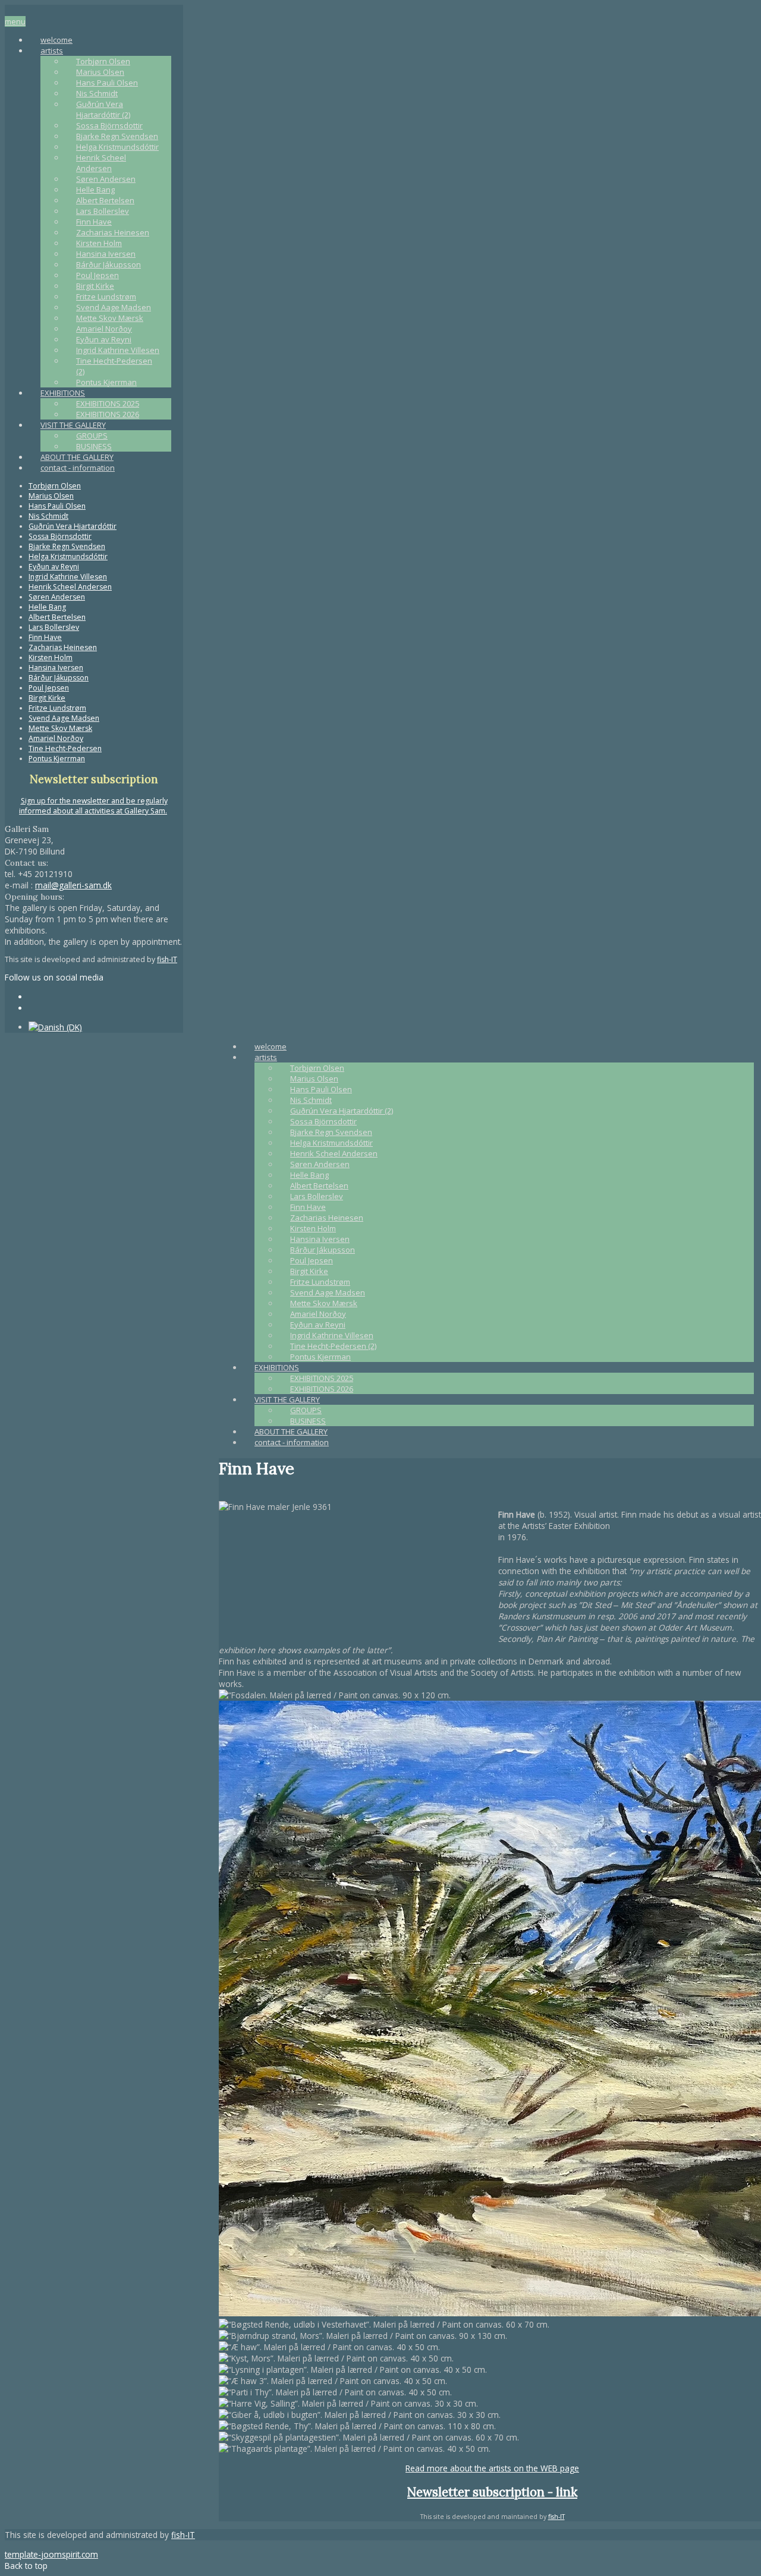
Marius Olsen (100, 72)
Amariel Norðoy (104, 329)
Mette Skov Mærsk (110, 318)
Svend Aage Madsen (114, 307)
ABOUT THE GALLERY (77, 457)
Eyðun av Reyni (104, 339)
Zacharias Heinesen (113, 232)
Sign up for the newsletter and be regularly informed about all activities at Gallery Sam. (93, 806)
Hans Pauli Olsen (107, 83)
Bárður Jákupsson (109, 264)
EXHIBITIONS (63, 393)
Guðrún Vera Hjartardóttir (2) (103, 109)
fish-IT (167, 959)
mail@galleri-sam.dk (73, 885)
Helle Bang (95, 190)
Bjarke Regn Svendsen (117, 136)
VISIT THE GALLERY (73, 425)
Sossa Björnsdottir (109, 125)
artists (52, 51)
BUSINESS (94, 446)
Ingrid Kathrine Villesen (118, 350)
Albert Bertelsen (105, 200)
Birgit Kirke (95, 286)
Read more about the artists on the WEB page (492, 2468)
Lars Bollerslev (103, 211)
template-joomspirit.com (51, 2554)
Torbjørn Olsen (103, 61)
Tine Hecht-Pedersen (65, 748)
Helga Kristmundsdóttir (117, 147)
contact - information (78, 468)
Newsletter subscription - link (492, 2492)
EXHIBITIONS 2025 (108, 403)
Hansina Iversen (106, 254)
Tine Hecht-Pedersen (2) (333, 1346)
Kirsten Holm (99, 243)
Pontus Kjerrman (106, 382)
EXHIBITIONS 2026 (108, 414)
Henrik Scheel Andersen (101, 163)
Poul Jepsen (98, 275)
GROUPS (92, 436)
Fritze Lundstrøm (106, 297)
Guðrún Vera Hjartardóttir (73, 526)
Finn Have (94, 222)
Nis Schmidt (97, 93)
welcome (56, 40)
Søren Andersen (106, 179)
